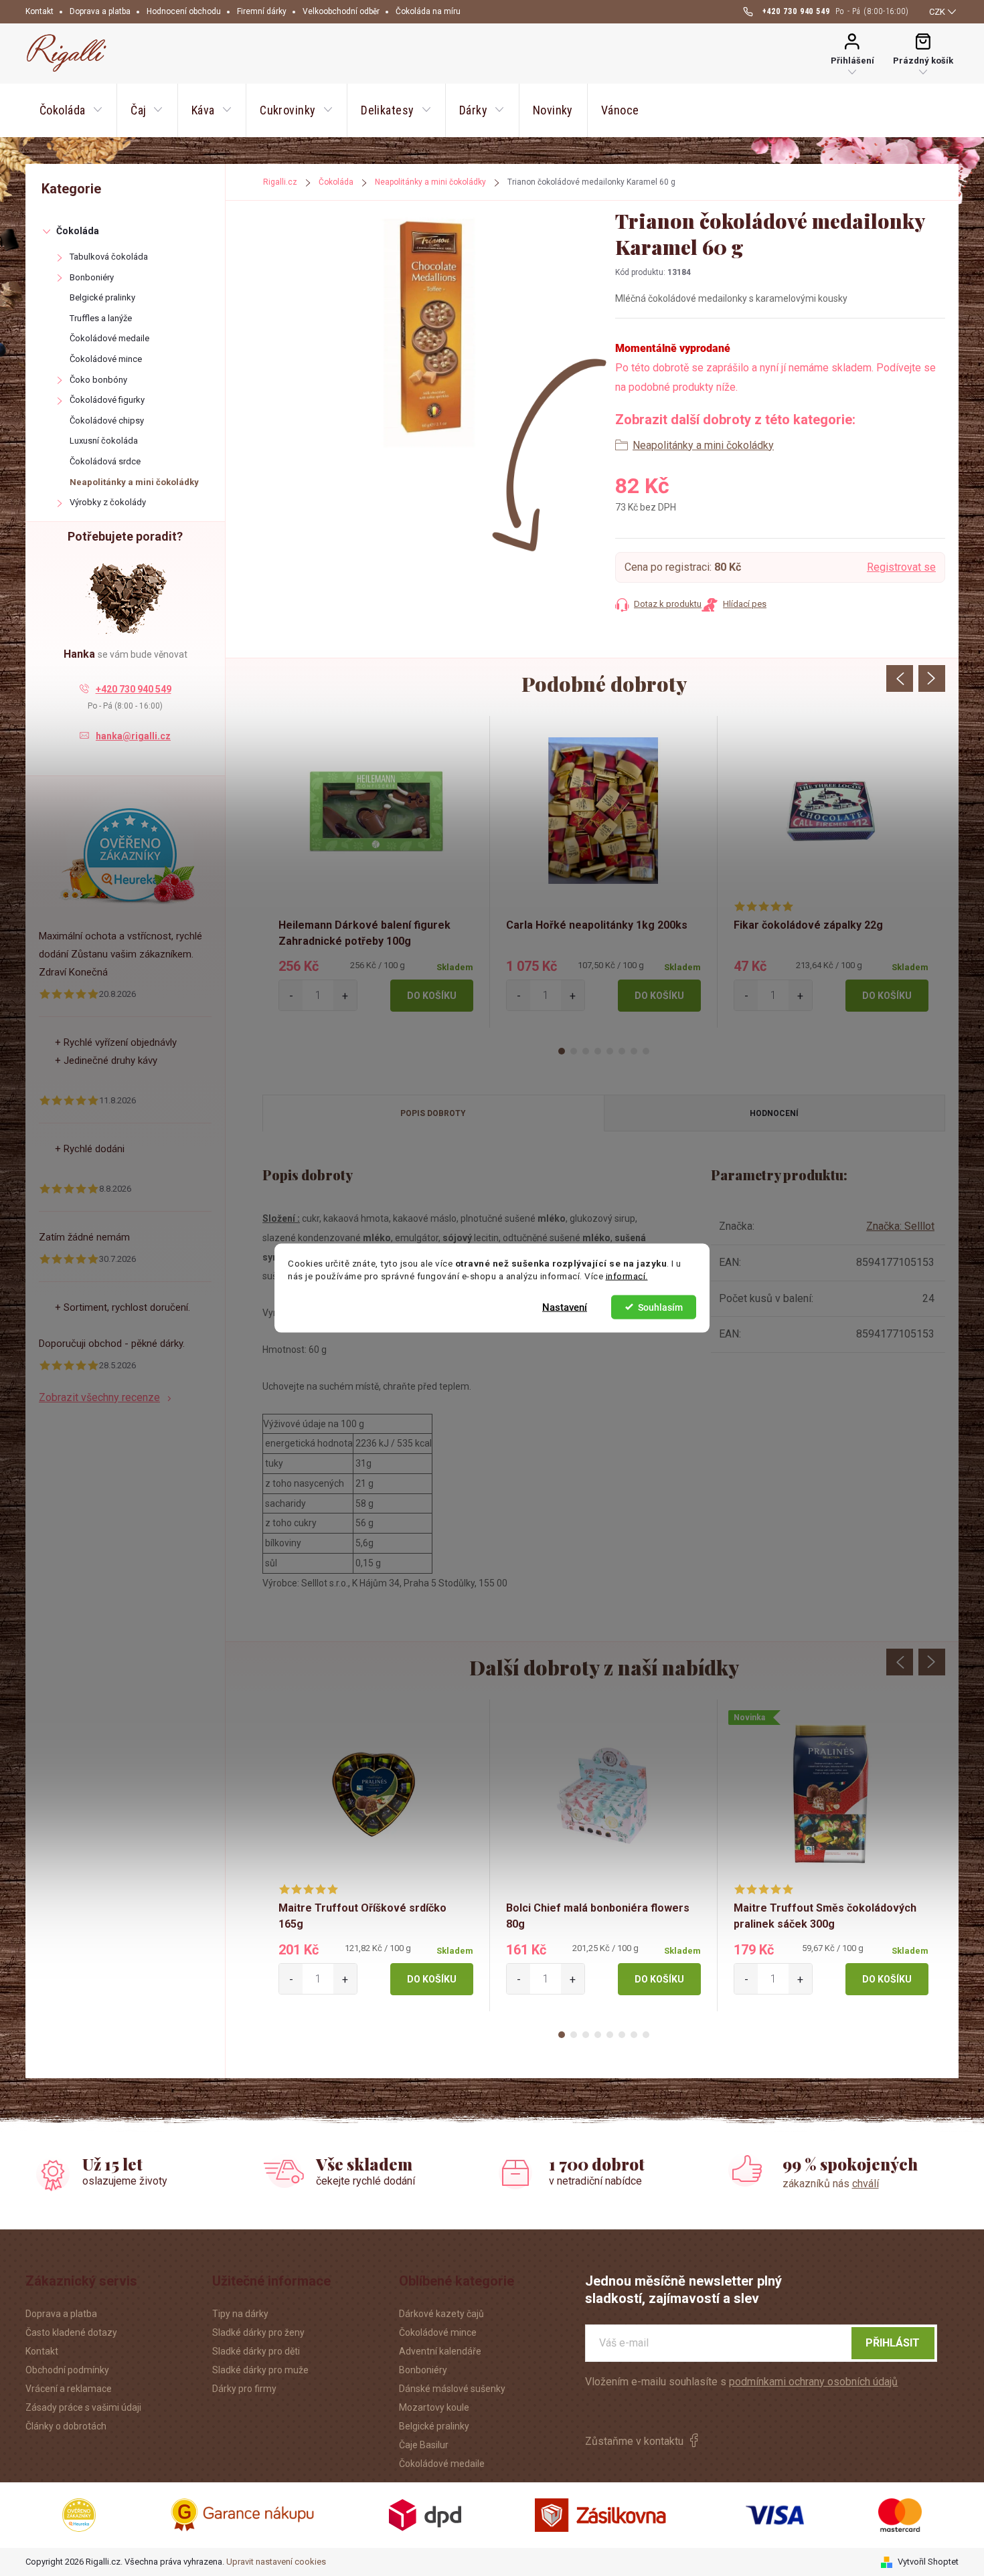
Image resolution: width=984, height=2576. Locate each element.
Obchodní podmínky (67, 2370)
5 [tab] (610, 1051)
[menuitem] (71, 110)
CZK (937, 12)
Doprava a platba (100, 11)
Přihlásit (893, 2343)
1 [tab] (562, 1051)
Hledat (639, 53)
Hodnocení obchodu (184, 11)
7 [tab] (634, 1051)
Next (932, 678)
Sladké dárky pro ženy (258, 2332)
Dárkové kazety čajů (441, 2314)
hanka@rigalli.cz (133, 736)
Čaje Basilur (424, 2445)
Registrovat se (901, 567)
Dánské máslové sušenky (452, 2389)
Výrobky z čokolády (108, 502)
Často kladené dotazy (71, 2332)
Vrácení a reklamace (69, 2389)
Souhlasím (660, 1307)
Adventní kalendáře (440, 2351)
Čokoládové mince (106, 359)
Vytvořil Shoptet (928, 2562)
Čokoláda (78, 231)
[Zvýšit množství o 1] (345, 995)
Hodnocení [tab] (774, 1113)
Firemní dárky (262, 11)
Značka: (900, 1226)
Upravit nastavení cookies (276, 2562)
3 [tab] (586, 1051)
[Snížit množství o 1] (291, 995)
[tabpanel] (376, 872)
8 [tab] (646, 1051)
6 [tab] (622, 1051)
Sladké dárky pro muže (260, 2370)
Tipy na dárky (240, 2314)
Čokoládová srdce (105, 461)
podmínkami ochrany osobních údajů (813, 2382)
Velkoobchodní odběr (341, 11)
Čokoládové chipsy (107, 421)
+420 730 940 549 (134, 689)
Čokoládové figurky (107, 400)
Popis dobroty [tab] (433, 1113)
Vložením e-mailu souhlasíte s (741, 2382)
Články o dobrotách (66, 2426)
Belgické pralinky (102, 297)
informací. (627, 1276)
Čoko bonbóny (98, 380)
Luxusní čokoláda (104, 441)
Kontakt (39, 11)
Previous (900, 678)
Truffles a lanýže (101, 318)
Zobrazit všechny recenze (99, 1397)
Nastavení (565, 1307)
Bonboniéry (92, 277)
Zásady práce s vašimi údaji (83, 2407)
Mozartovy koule (434, 2407)
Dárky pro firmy (244, 2389)
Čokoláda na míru (428, 11)
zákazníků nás (831, 2184)
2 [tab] (574, 1051)
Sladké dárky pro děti (256, 2351)
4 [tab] (598, 1051)
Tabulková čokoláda (109, 257)
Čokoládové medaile (109, 338)
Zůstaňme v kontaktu (634, 2441)
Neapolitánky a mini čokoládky (134, 482)
